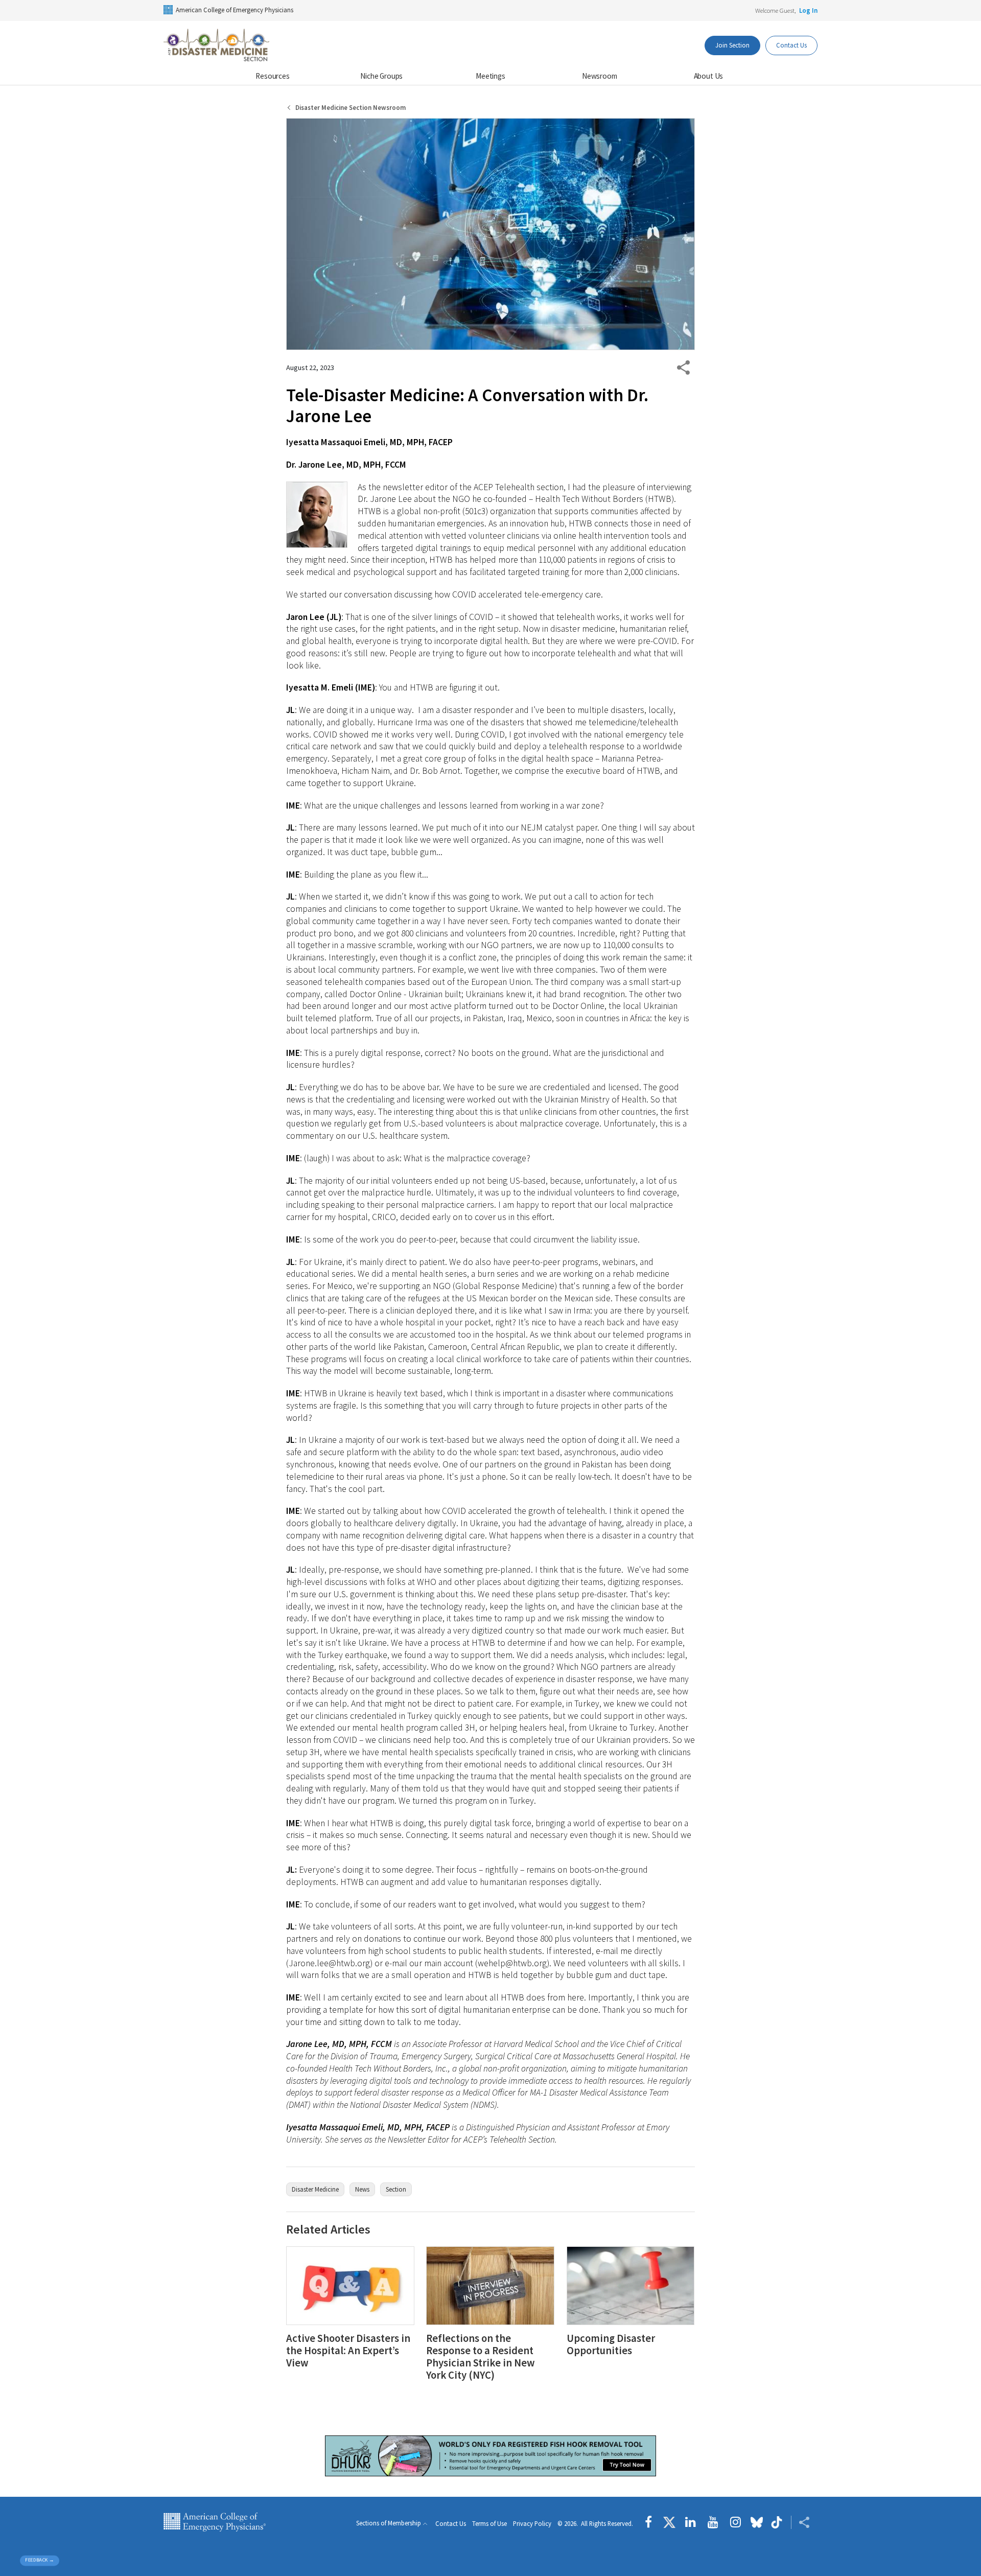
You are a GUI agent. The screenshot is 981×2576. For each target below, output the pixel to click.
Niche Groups (381, 76)
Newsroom (600, 76)
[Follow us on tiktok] (777, 2522)
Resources (273, 76)
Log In (808, 10)
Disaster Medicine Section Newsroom (351, 108)
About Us (709, 76)
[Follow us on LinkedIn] (691, 2522)
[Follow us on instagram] (735, 2522)
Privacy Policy (532, 2524)
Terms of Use (489, 2524)
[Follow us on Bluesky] (757, 2522)
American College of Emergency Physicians (235, 10)
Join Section (732, 45)
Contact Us (791, 45)
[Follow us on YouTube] (713, 2522)
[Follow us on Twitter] (669, 2522)
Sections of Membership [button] (389, 2523)
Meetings (491, 76)
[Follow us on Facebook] (651, 2522)
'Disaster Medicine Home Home (217, 45)
